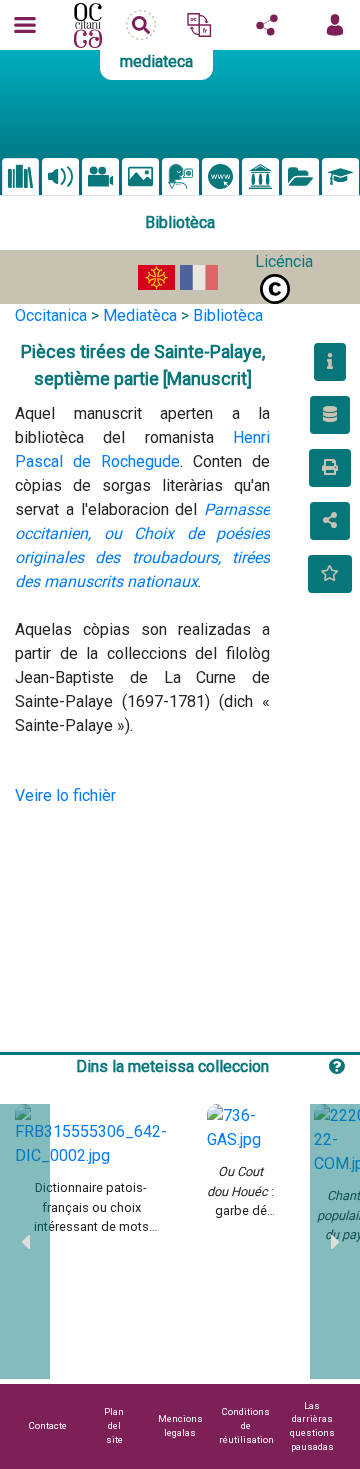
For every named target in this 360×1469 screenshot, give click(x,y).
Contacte (48, 1425)
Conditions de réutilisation (246, 1425)
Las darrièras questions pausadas (312, 1426)
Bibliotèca (228, 315)
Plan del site (114, 1425)
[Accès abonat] (335, 25)
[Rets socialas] (267, 25)
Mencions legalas (180, 1425)
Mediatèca (140, 315)
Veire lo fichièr (65, 795)
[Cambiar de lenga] (199, 25)
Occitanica (51, 315)
